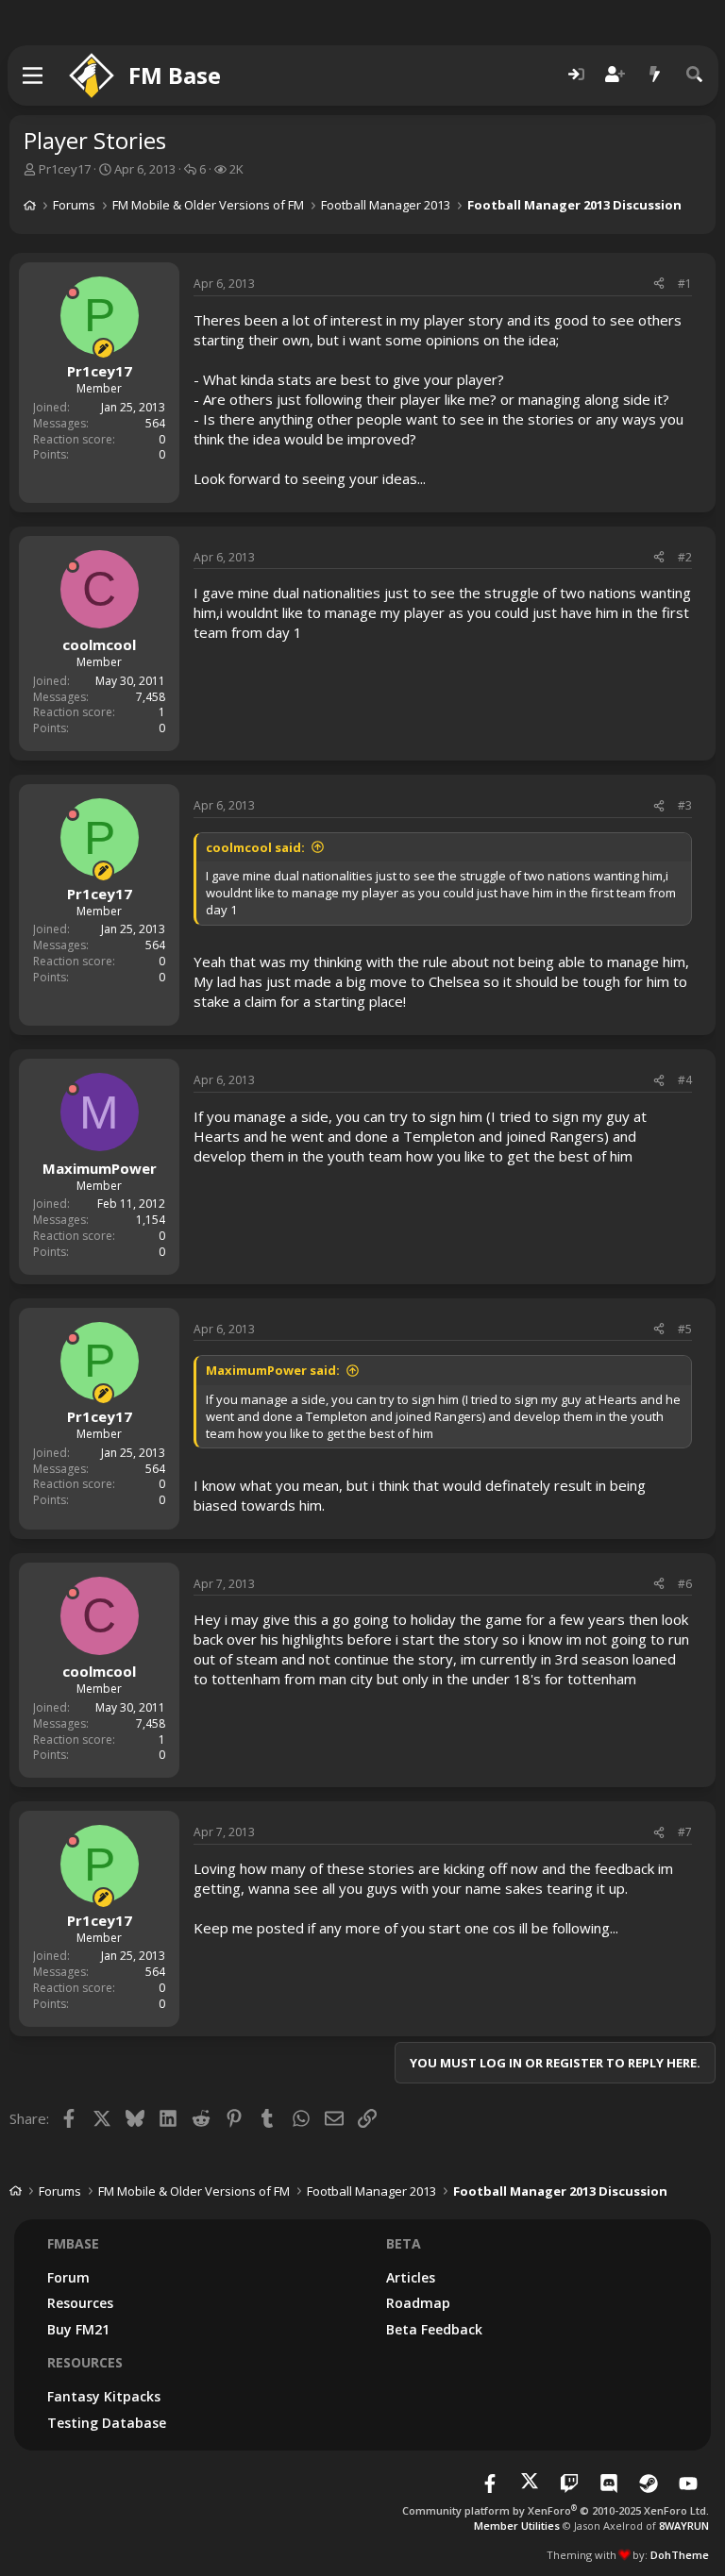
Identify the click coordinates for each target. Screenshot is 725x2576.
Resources (80, 2303)
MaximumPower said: (273, 1370)
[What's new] (655, 75)
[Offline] (73, 293)
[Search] (695, 75)
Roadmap (418, 2303)
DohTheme (680, 2555)
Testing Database (107, 2423)
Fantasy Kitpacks (104, 2396)
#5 (685, 1329)
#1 (685, 284)
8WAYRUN (684, 2526)
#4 (685, 1080)
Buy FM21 (78, 2329)
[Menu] (34, 75)
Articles (411, 2277)
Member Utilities (517, 2526)
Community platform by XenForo (556, 2510)
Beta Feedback (434, 2329)
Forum (68, 2277)
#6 (685, 1584)
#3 (685, 805)
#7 (685, 1832)
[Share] (659, 284)
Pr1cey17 (65, 169)
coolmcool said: (255, 847)
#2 (685, 557)
